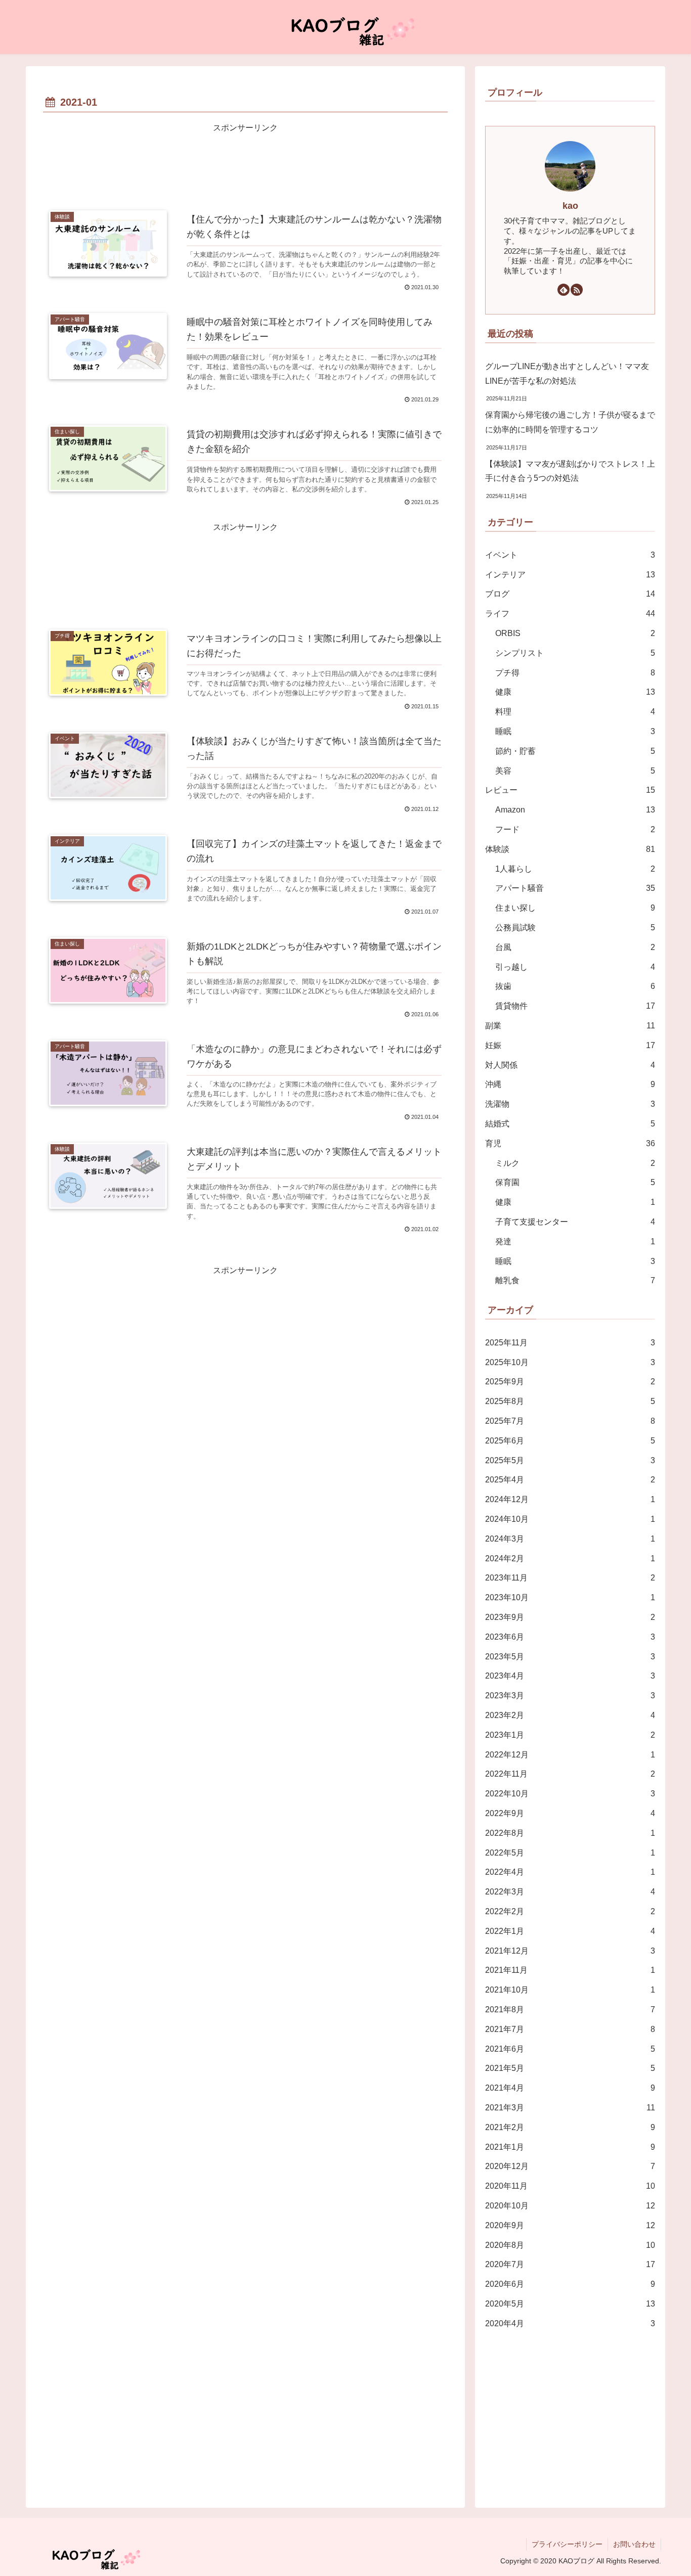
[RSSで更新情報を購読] (577, 290)
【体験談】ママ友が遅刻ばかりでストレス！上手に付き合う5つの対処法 (570, 471)
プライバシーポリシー (567, 2544)
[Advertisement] (245, 164)
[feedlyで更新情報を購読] (564, 290)
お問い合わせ (634, 2544)
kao (570, 206)
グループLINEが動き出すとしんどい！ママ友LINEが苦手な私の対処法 (567, 374)
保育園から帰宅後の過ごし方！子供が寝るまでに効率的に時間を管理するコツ (570, 422)
